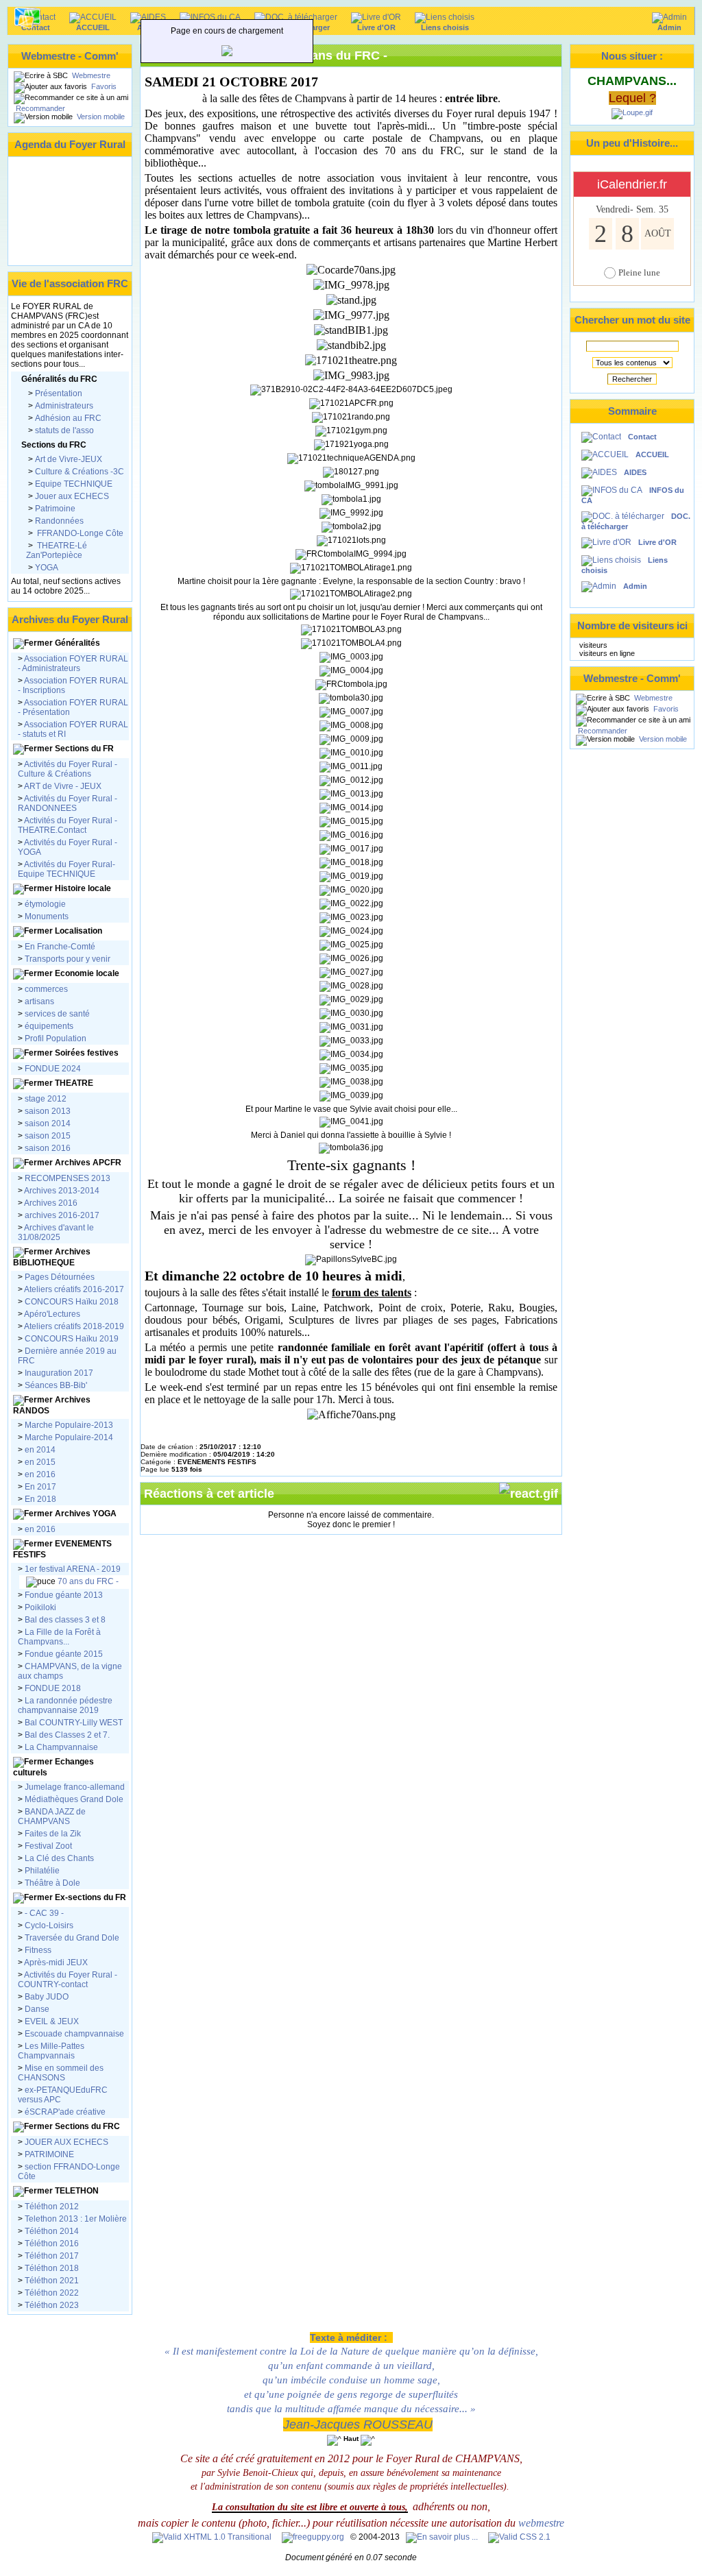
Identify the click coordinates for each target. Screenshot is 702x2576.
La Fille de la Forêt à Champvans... (59, 1637)
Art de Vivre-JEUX (69, 459)
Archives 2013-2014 (62, 1191)
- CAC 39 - (43, 1913)
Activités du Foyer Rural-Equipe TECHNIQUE (66, 869)
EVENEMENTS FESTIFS (62, 1549)
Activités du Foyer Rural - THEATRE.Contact (68, 825)
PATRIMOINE (48, 2154)
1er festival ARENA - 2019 (72, 1569)
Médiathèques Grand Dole (74, 1799)
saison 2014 (47, 1123)
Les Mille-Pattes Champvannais (51, 2051)
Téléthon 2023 (51, 2305)
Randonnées (59, 521)
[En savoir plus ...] (443, 2537)
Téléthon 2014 (52, 2231)
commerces (46, 989)
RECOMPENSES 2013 (68, 1178)
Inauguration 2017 (58, 1373)
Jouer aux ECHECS (72, 496)
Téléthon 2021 (51, 2281)
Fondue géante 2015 (64, 1654)
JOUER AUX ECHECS (66, 2142)
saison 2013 (48, 1111)
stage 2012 (46, 1099)
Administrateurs (64, 406)
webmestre (541, 2523)
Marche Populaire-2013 (69, 1425)
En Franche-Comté (60, 947)
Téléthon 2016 (52, 2244)
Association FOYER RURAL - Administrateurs (73, 664)
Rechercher (632, 379)
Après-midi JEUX (56, 1963)
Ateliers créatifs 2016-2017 (74, 1289)
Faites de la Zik (52, 1834)
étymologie (45, 904)
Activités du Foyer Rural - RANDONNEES (68, 803)
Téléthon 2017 (51, 2256)
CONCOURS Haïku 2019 (71, 1339)
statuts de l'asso (64, 430)
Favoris (103, 86)
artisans (39, 1001)
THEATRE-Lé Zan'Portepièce (57, 550)
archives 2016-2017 (62, 1215)
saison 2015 (47, 1136)
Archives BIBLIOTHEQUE (52, 1257)
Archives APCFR (87, 1163)
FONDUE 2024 (53, 1069)
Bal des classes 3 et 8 (65, 1620)
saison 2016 (47, 1148)
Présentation (59, 393)
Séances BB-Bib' (55, 1385)
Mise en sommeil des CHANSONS (61, 2073)
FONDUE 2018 (53, 1688)
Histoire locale (83, 888)
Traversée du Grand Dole (72, 1938)
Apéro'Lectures (51, 1314)
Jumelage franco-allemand (75, 1787)
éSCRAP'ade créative (64, 2112)
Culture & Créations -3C (80, 472)
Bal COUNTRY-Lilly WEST (73, 1723)
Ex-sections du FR (89, 1897)
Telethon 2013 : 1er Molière (76, 2219)
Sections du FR (84, 749)
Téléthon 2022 (51, 2293)
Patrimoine (55, 509)
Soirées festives (87, 1053)
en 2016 (40, 1474)
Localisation (78, 931)
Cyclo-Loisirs (49, 1925)
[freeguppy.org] (314, 2537)
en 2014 (40, 1450)
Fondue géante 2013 (64, 1595)
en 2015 (40, 1462)
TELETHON (76, 2191)
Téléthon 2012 (52, 2207)
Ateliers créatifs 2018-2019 (73, 1326)
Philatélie (41, 1871)
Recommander (39, 108)
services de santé (57, 1014)
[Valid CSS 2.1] (518, 2537)
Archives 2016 (51, 1203)
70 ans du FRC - (87, 1581)
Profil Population (55, 1038)
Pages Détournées (60, 1277)
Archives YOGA (85, 1514)
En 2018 (39, 1499)
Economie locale (87, 973)
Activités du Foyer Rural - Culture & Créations (68, 769)
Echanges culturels (53, 1767)
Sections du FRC (86, 2126)
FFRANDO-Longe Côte (79, 533)
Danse (36, 2009)
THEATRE (74, 1083)
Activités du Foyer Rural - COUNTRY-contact (68, 1980)
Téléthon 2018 (51, 2268)
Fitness (38, 1950)
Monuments (47, 916)
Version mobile (100, 117)
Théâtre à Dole (51, 1883)
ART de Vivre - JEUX (62, 786)
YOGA (47, 568)
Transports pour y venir (68, 959)
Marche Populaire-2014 (69, 1437)
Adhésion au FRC (68, 418)
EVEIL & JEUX (51, 2021)
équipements (49, 1026)
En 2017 (40, 1487)
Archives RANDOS (52, 1405)
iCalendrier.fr (632, 184)
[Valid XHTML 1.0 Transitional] (212, 2537)
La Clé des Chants (58, 1858)
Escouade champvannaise (73, 2034)
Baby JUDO (46, 1997)
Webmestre (90, 75)
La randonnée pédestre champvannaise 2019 (65, 1705)
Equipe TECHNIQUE (74, 484)
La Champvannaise (60, 1747)
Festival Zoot (47, 1846)
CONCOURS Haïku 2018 (72, 1302)
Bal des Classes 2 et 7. (66, 1735)
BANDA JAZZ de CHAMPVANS (52, 1816)
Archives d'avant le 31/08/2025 (56, 1232)
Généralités (77, 643)
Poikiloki (40, 1607)
